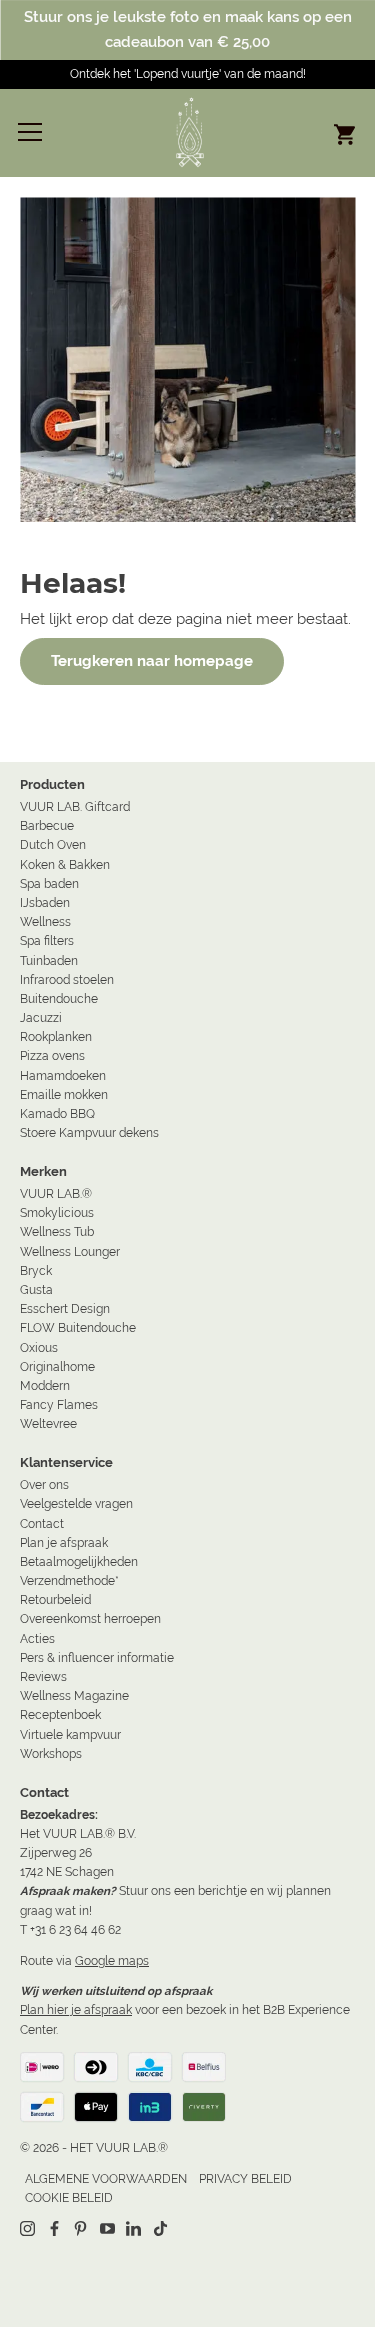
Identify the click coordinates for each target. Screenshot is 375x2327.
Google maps (112, 1961)
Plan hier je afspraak (76, 2010)
